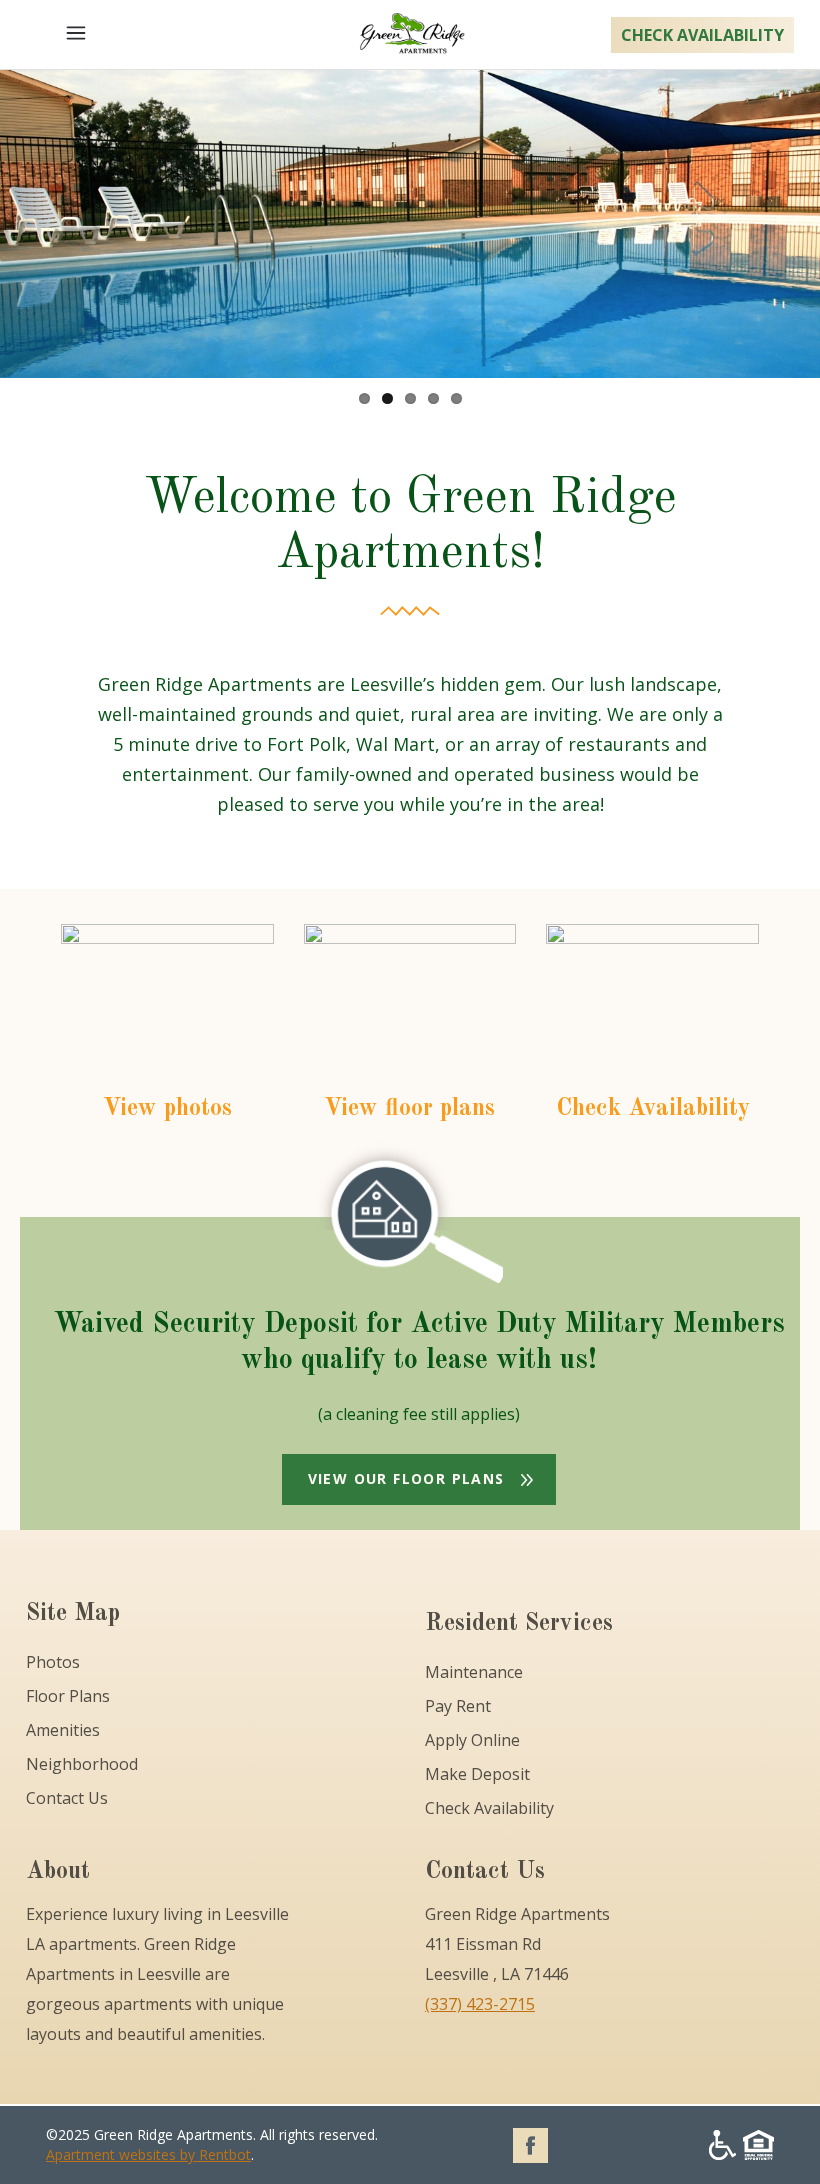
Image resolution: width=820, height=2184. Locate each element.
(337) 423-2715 (480, 2004)
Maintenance (474, 1672)
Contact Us (67, 1798)
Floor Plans (68, 1696)
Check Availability (489, 1808)
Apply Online (472, 1740)
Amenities (63, 1730)
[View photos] (167, 1015)
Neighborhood (82, 1764)
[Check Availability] (652, 1015)
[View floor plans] (410, 1015)
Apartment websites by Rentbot (148, 2154)
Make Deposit (477, 1774)
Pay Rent (458, 1706)
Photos (53, 1662)
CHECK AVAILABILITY (702, 35)
